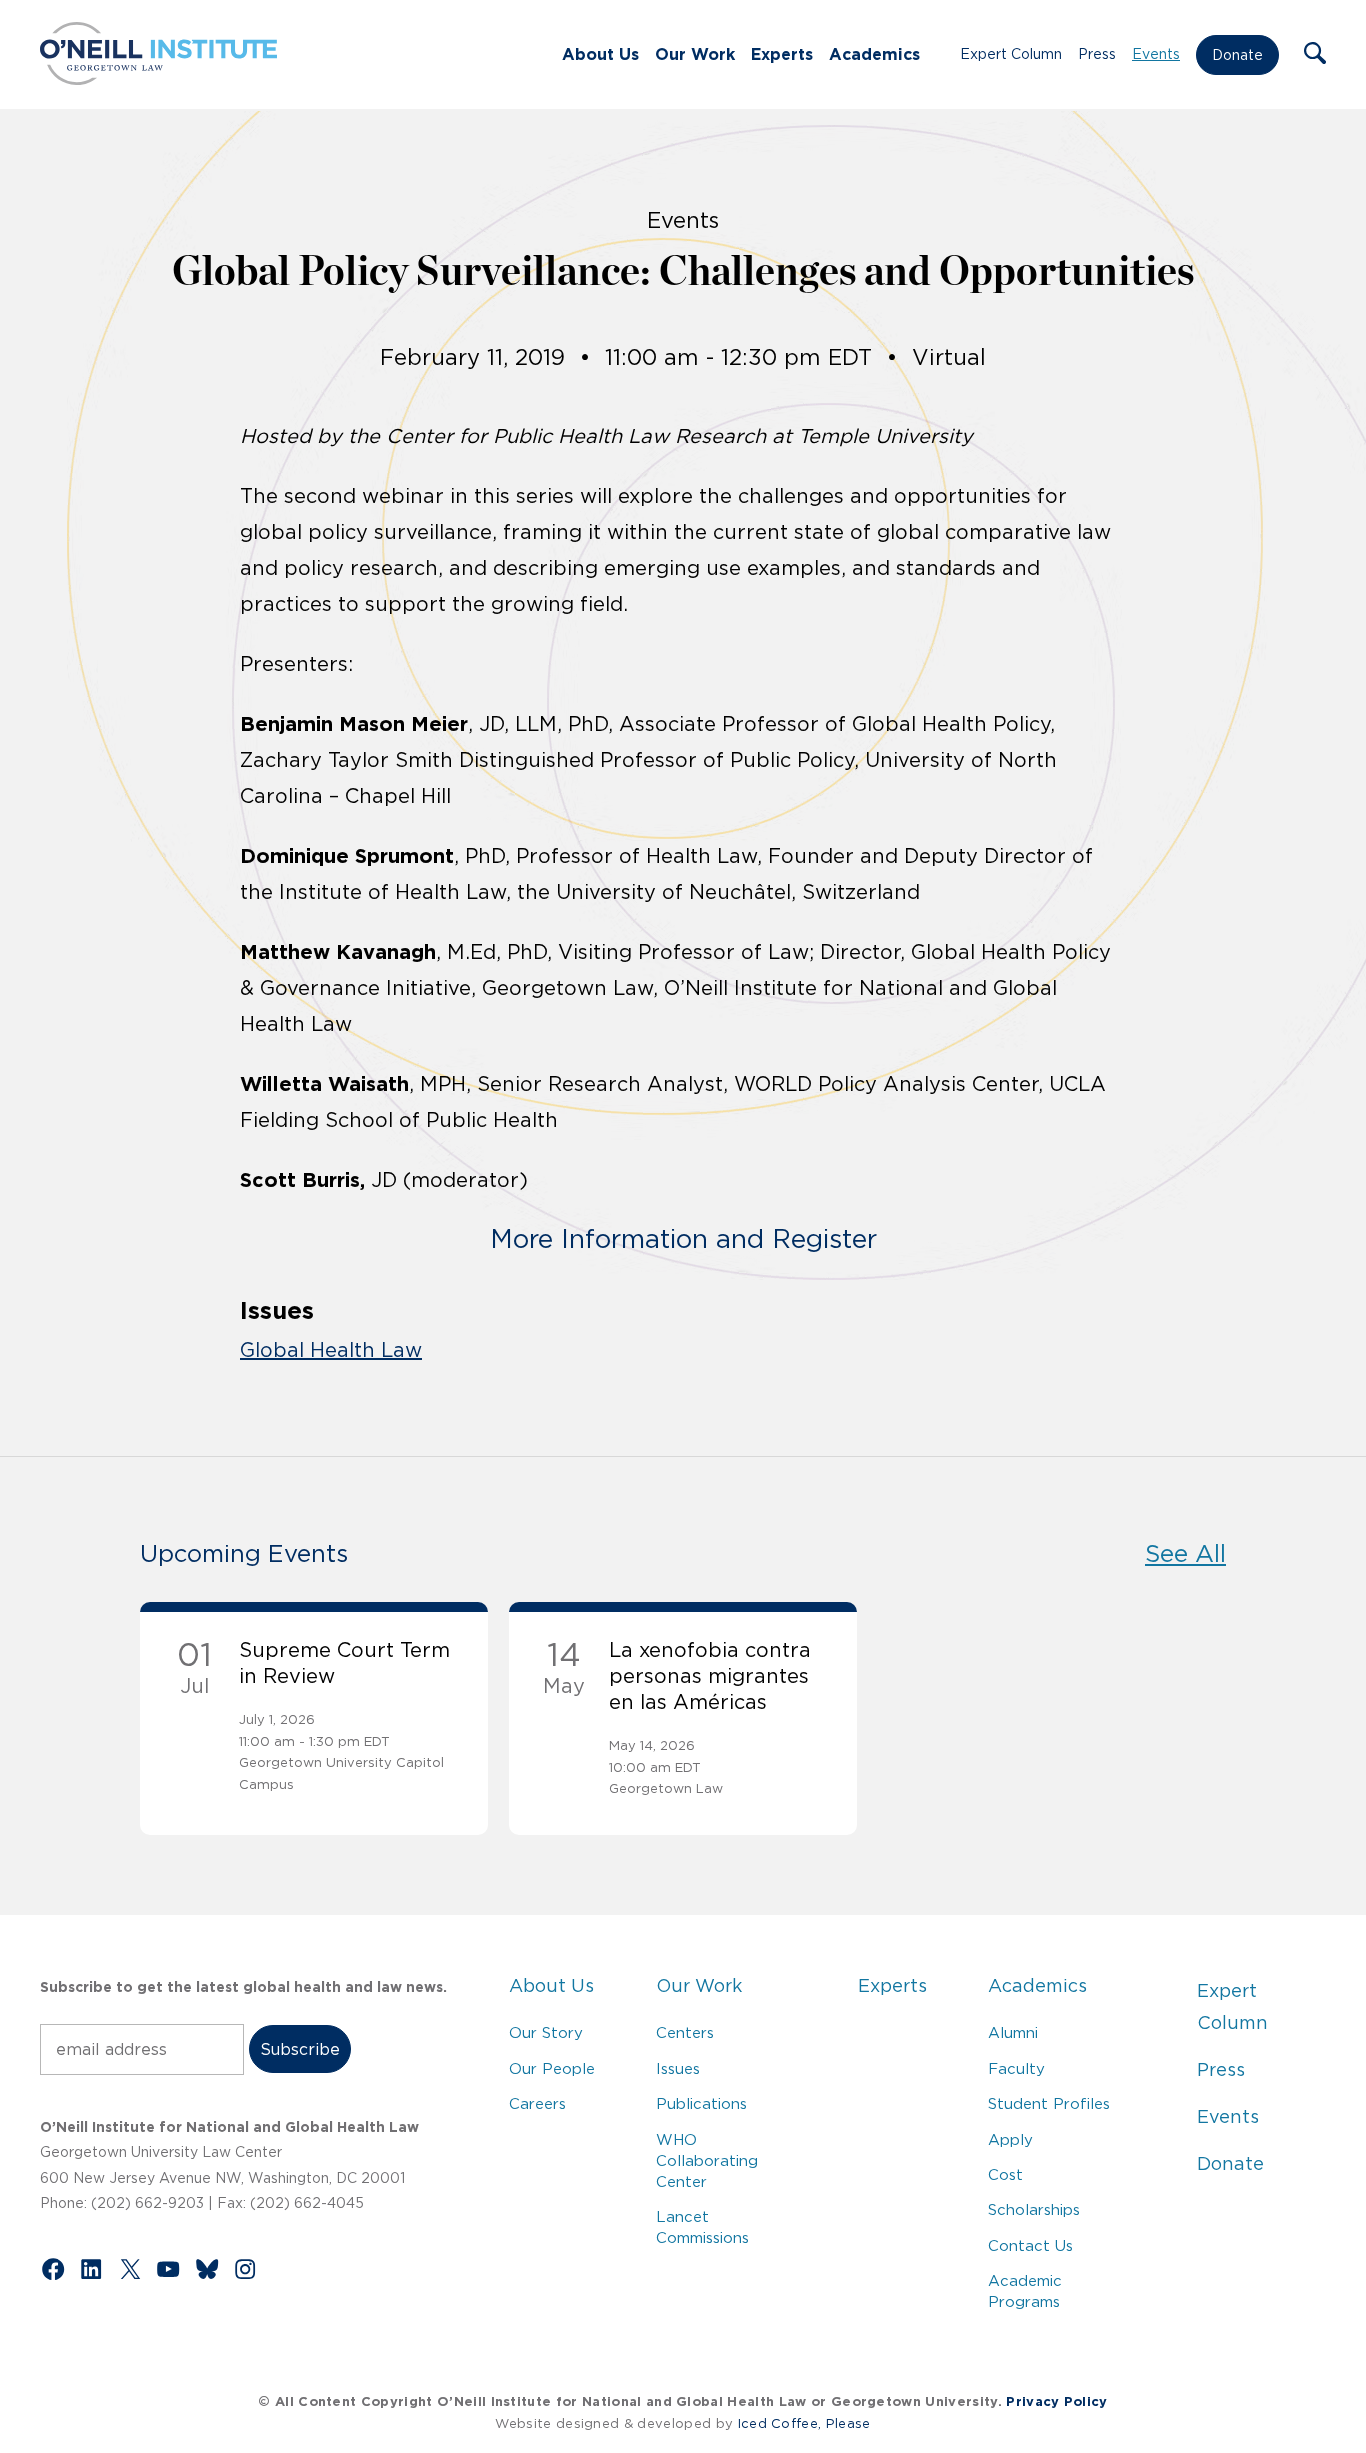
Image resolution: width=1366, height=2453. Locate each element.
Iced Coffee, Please (804, 2423)
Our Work (695, 54)
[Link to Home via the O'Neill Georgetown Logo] (158, 79)
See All (1185, 1553)
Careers (537, 2103)
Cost (1005, 2174)
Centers (685, 2032)
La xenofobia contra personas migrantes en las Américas (710, 1676)
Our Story (546, 2032)
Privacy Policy (1056, 2401)
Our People (552, 2068)
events (683, 220)
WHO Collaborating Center (707, 2160)
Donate (1237, 55)
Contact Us (1030, 2245)
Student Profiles (1049, 2103)
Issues (678, 2068)
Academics (874, 54)
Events (1156, 54)
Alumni (1013, 2032)
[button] (1315, 55)
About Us (600, 54)
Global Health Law (331, 1350)
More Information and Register (683, 1238)
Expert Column (1011, 54)
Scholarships (1034, 2209)
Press (1097, 54)
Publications (701, 2103)
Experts (782, 54)
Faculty (1016, 2068)
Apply (1010, 2139)
